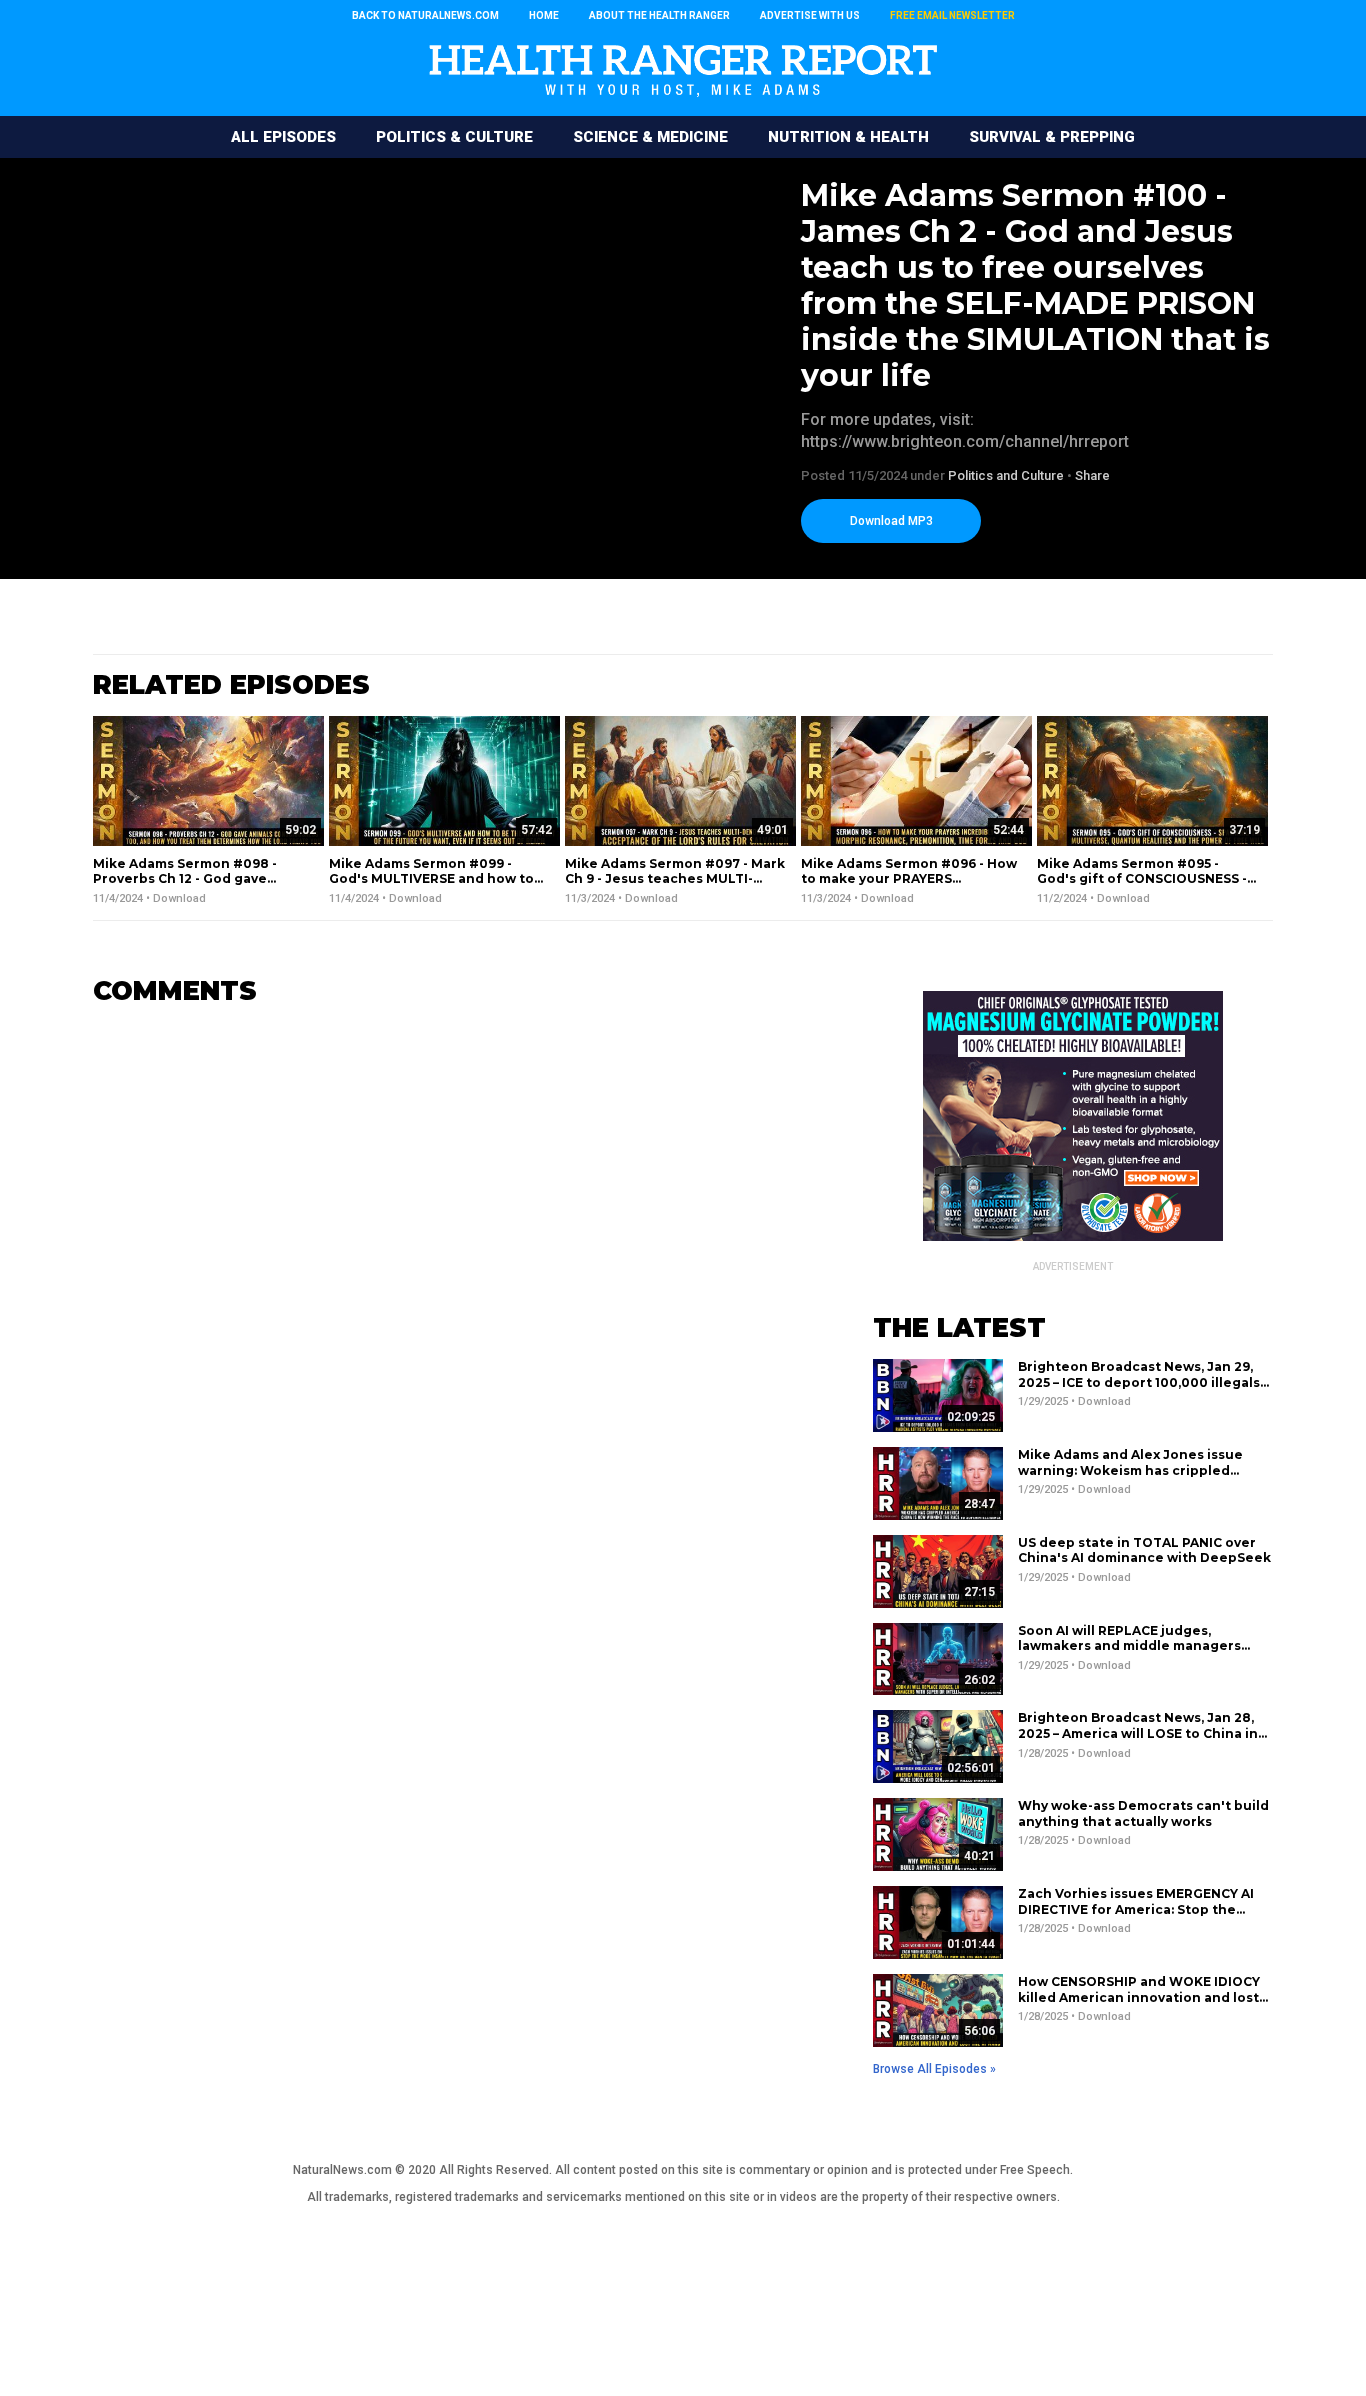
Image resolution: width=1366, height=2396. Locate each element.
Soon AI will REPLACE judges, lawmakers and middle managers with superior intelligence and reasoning (1129, 1654)
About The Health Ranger (659, 15)
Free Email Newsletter (952, 15)
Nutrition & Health (848, 137)
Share (1092, 475)
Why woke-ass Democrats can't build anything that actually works (1143, 1813)
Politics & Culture (454, 137)
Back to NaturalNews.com (425, 15)
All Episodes (283, 137)
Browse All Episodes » (934, 2069)
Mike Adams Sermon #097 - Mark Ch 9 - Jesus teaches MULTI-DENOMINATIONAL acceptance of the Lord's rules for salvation (675, 887)
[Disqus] (453, 1272)
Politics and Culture (1006, 475)
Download (179, 898)
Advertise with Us (810, 15)
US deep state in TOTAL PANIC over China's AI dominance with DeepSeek (1144, 1550)
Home (544, 15)
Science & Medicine (650, 137)
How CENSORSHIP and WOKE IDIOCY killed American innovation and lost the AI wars (1139, 1997)
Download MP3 (891, 521)
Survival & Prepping (1052, 137)
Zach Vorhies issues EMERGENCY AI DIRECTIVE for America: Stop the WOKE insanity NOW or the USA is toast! (1136, 1917)
